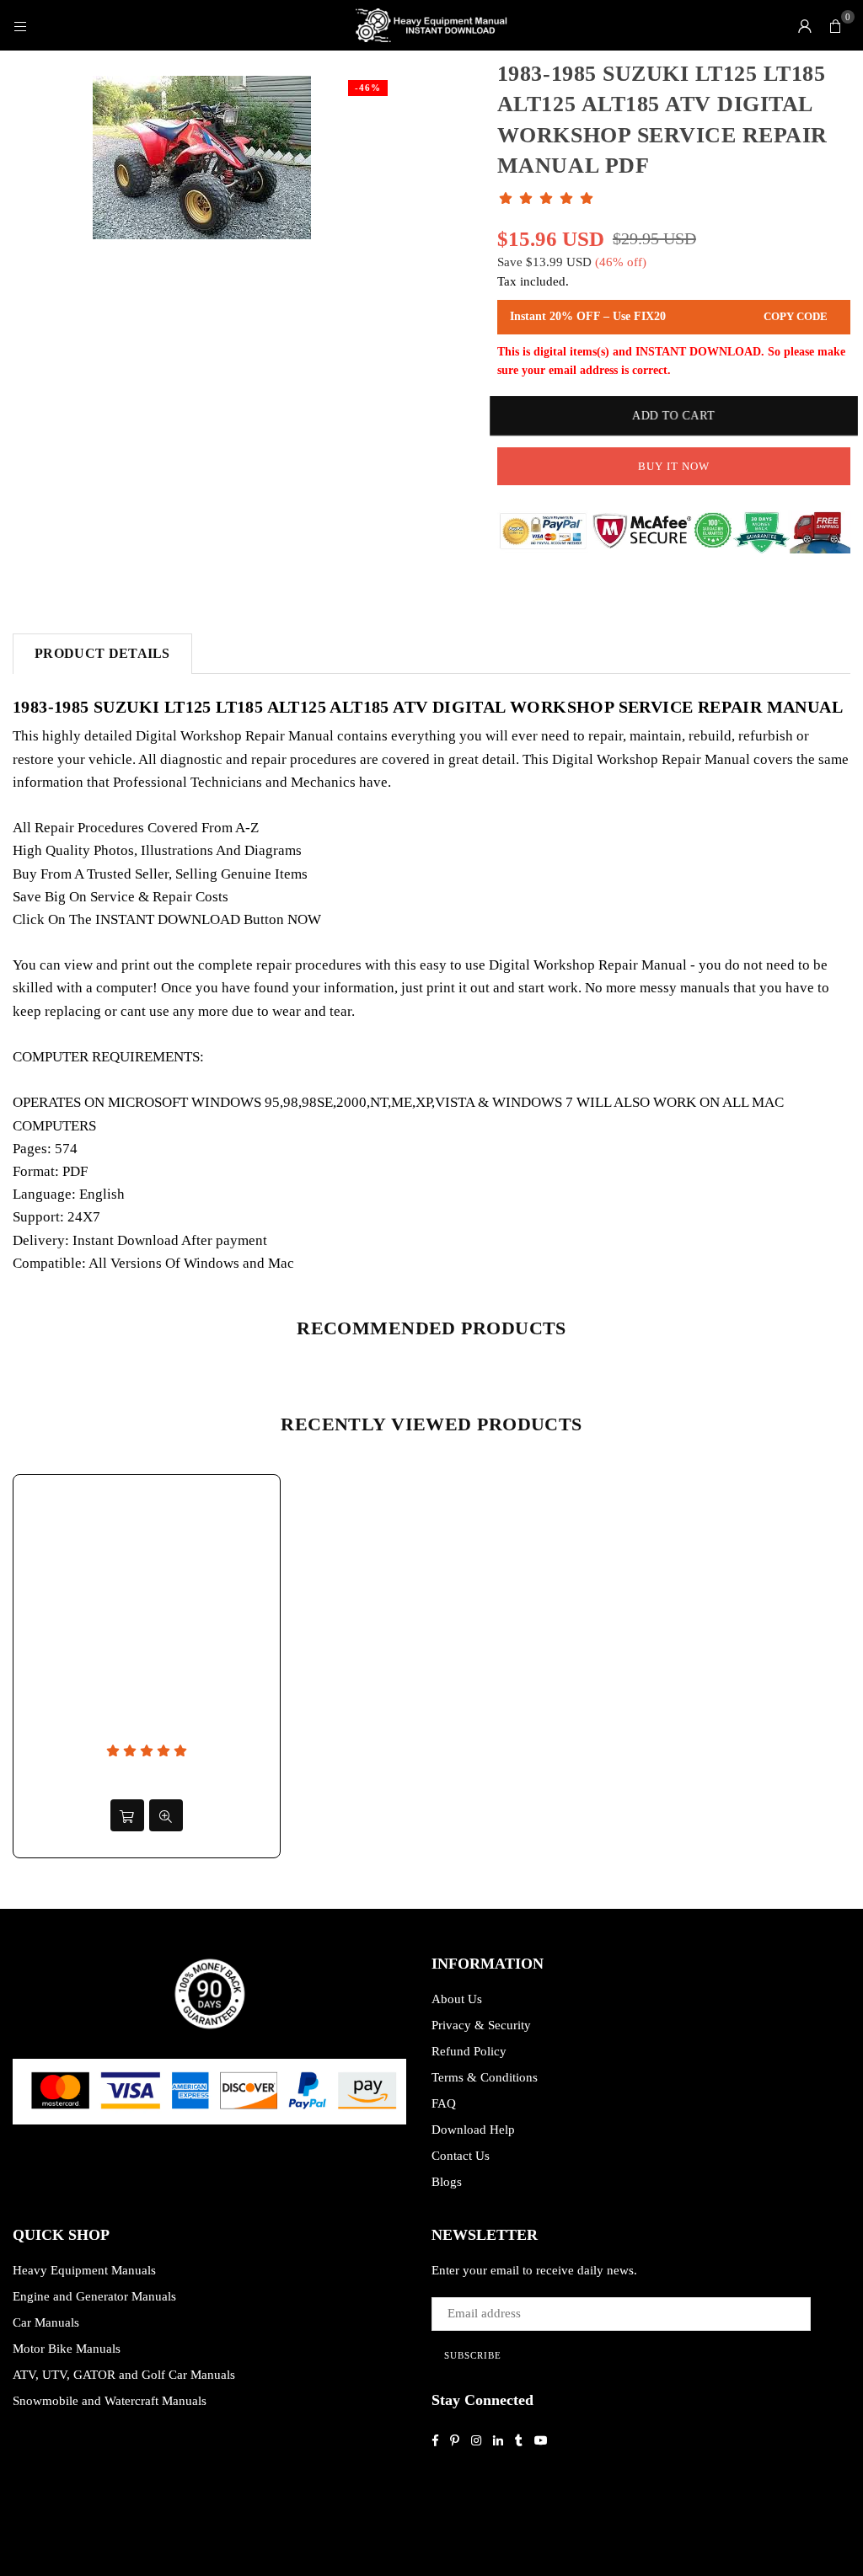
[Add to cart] (127, 1815)
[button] (835, 25)
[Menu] (20, 25)
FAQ (444, 2103)
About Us (457, 1999)
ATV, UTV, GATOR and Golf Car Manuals (124, 2375)
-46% (368, 88)
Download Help (473, 2130)
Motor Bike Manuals (67, 2349)
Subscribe (473, 2355)
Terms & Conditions (485, 2077)
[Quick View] (166, 1815)
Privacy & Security (481, 2025)
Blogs (447, 2182)
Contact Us (461, 2156)
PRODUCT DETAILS (102, 653)
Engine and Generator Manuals (94, 2296)
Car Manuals (46, 2322)
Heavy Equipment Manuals (84, 2270)
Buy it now (674, 466)
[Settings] (805, 25)
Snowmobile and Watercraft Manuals (110, 2401)
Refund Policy (469, 2051)
